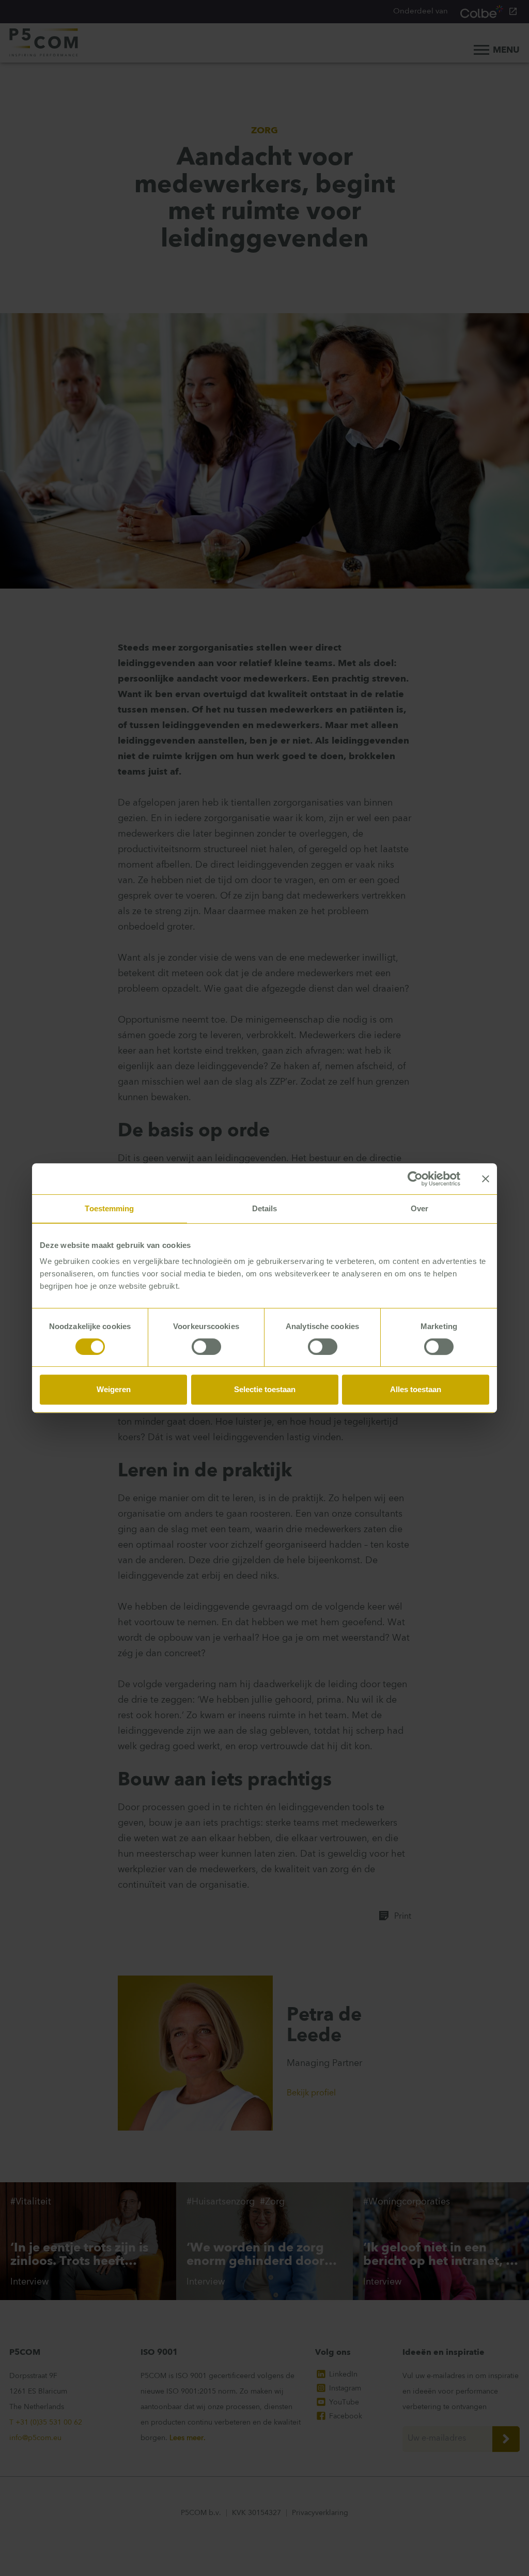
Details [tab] (265, 1208)
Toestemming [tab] (109, 1208)
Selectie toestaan (265, 1389)
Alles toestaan (416, 1389)
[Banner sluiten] (486, 1179)
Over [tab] (419, 1208)
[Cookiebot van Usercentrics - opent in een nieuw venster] (415, 1179)
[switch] (206, 1347)
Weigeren (114, 1389)
